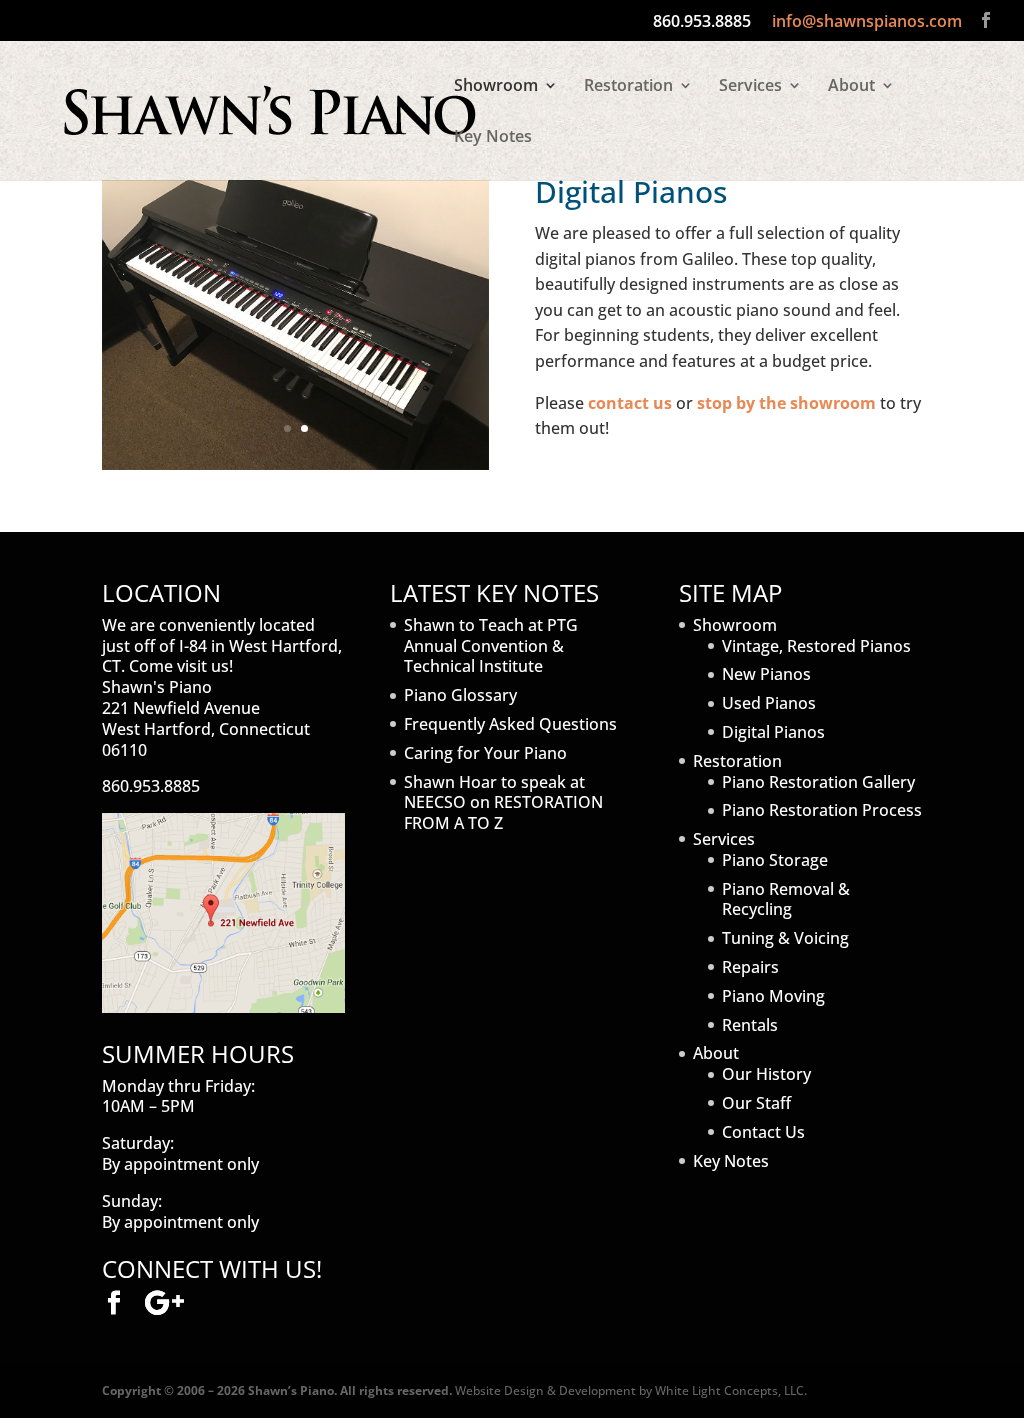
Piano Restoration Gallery (818, 782)
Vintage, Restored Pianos (816, 646)
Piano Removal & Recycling (786, 899)
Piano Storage (775, 860)
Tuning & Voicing (785, 938)
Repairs (750, 967)
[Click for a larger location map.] (223, 1007)
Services (750, 87)
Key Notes (493, 138)
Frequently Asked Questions (510, 724)
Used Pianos (769, 703)
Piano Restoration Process (822, 810)
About (851, 87)
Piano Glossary (460, 695)
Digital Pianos (773, 732)
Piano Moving (773, 996)
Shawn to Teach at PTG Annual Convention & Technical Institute (491, 646)
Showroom (496, 87)
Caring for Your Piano (485, 753)
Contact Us (763, 1132)
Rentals (750, 1025)
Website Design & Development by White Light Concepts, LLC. (631, 1390)
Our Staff (756, 1103)
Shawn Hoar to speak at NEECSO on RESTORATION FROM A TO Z (503, 803)
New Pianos (766, 674)
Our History (766, 1074)
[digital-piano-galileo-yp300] (295, 464)
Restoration (628, 87)
